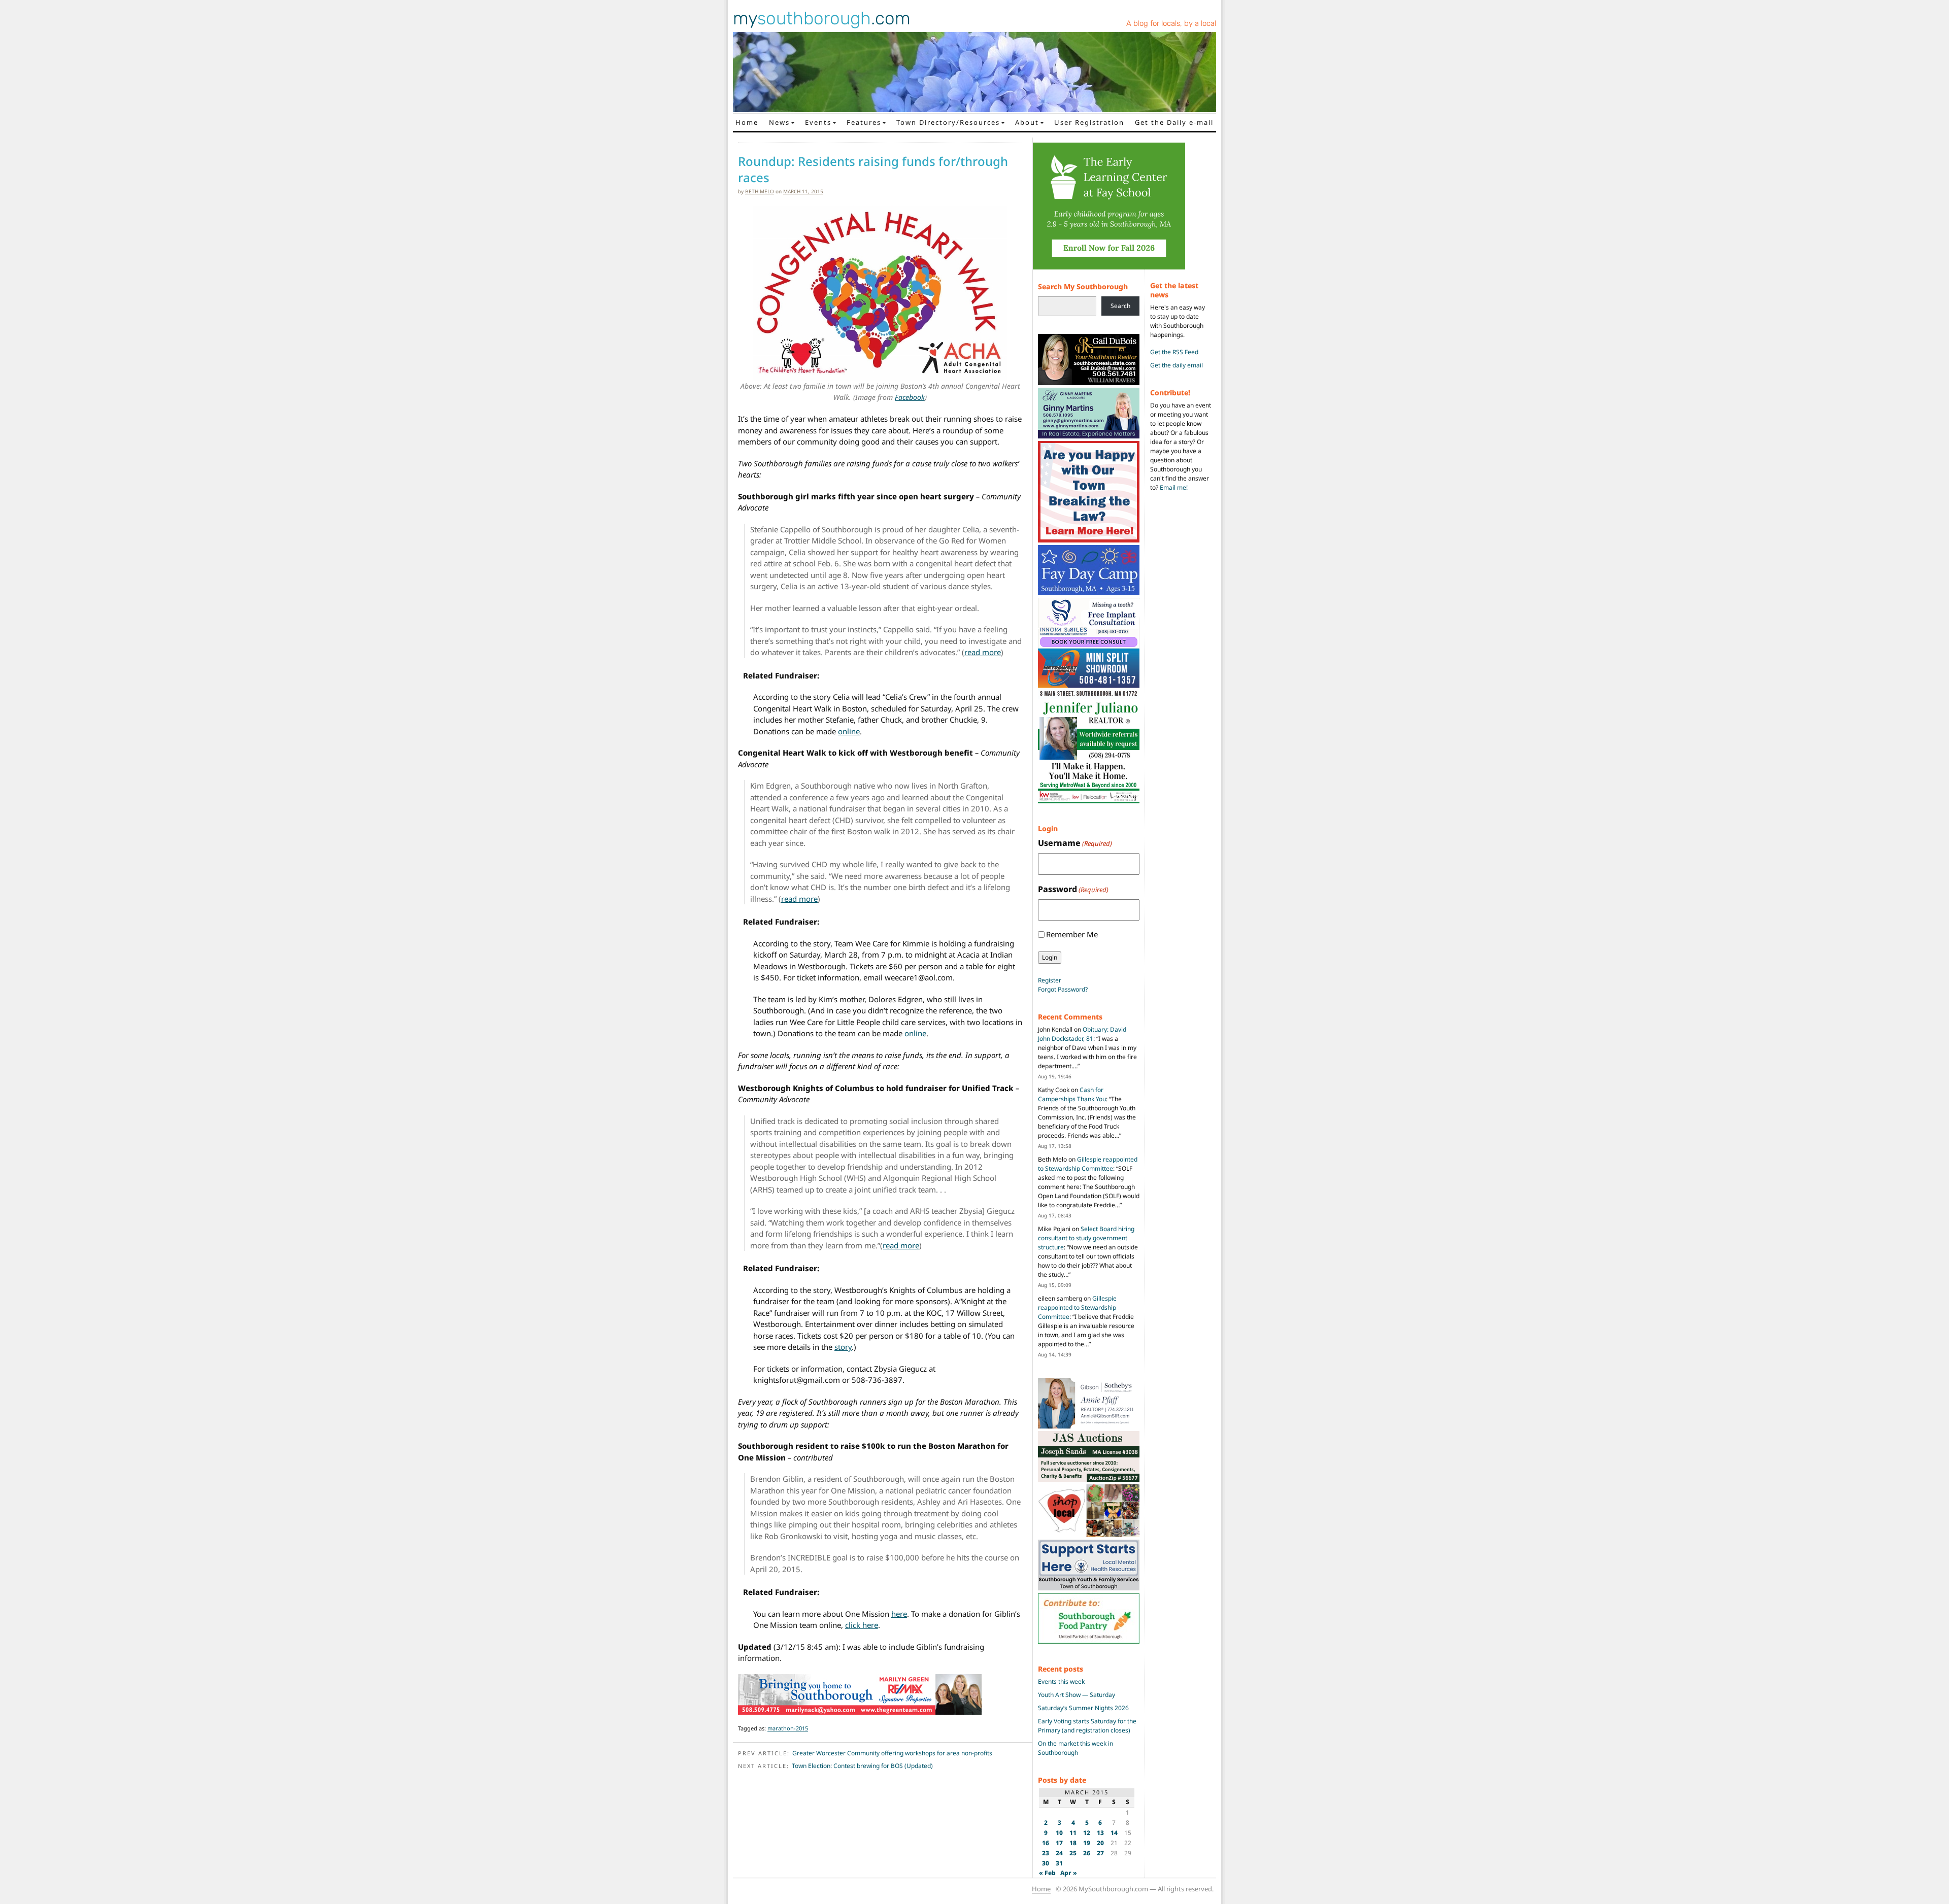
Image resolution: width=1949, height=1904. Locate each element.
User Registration (1089, 122)
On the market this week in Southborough (1076, 1748)
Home (747, 122)
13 (1100, 1833)
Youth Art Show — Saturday (1077, 1695)
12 (1087, 1833)
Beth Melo (760, 191)
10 (1059, 1833)
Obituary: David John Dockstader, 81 (1082, 1034)
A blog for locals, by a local (1171, 23)
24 (1059, 1853)
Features (864, 122)
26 (1087, 1853)
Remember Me (1072, 934)
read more (983, 652)
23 (1046, 1853)
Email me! (1174, 487)
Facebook (910, 397)
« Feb (1047, 1873)
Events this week (1061, 1681)
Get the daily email (1177, 365)
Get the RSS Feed (1174, 352)
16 (1046, 1843)
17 (1059, 1843)
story (843, 1347)
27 (1100, 1853)
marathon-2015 (788, 1728)
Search (1120, 306)
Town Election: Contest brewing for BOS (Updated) (862, 1766)
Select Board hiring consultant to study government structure (1086, 1238)
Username (1075, 843)
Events (818, 122)
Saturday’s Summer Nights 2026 (1083, 1708)
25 (1073, 1853)
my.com (822, 18)
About (1027, 122)
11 (1073, 1833)
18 (1073, 1843)
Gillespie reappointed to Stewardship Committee (1088, 1164)
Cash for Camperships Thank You (1072, 1094)
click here (862, 1625)
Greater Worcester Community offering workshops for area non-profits (892, 1753)
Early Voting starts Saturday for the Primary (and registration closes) (1087, 1726)
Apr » (1069, 1873)
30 (1046, 1863)
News (779, 122)
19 (1087, 1843)
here (899, 1614)
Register (1050, 980)
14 (1114, 1833)
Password (1073, 889)
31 (1059, 1863)
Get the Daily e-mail (1174, 122)
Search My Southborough (1083, 286)
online (849, 731)
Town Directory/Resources (948, 122)
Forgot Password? (1063, 989)
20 (1100, 1843)
